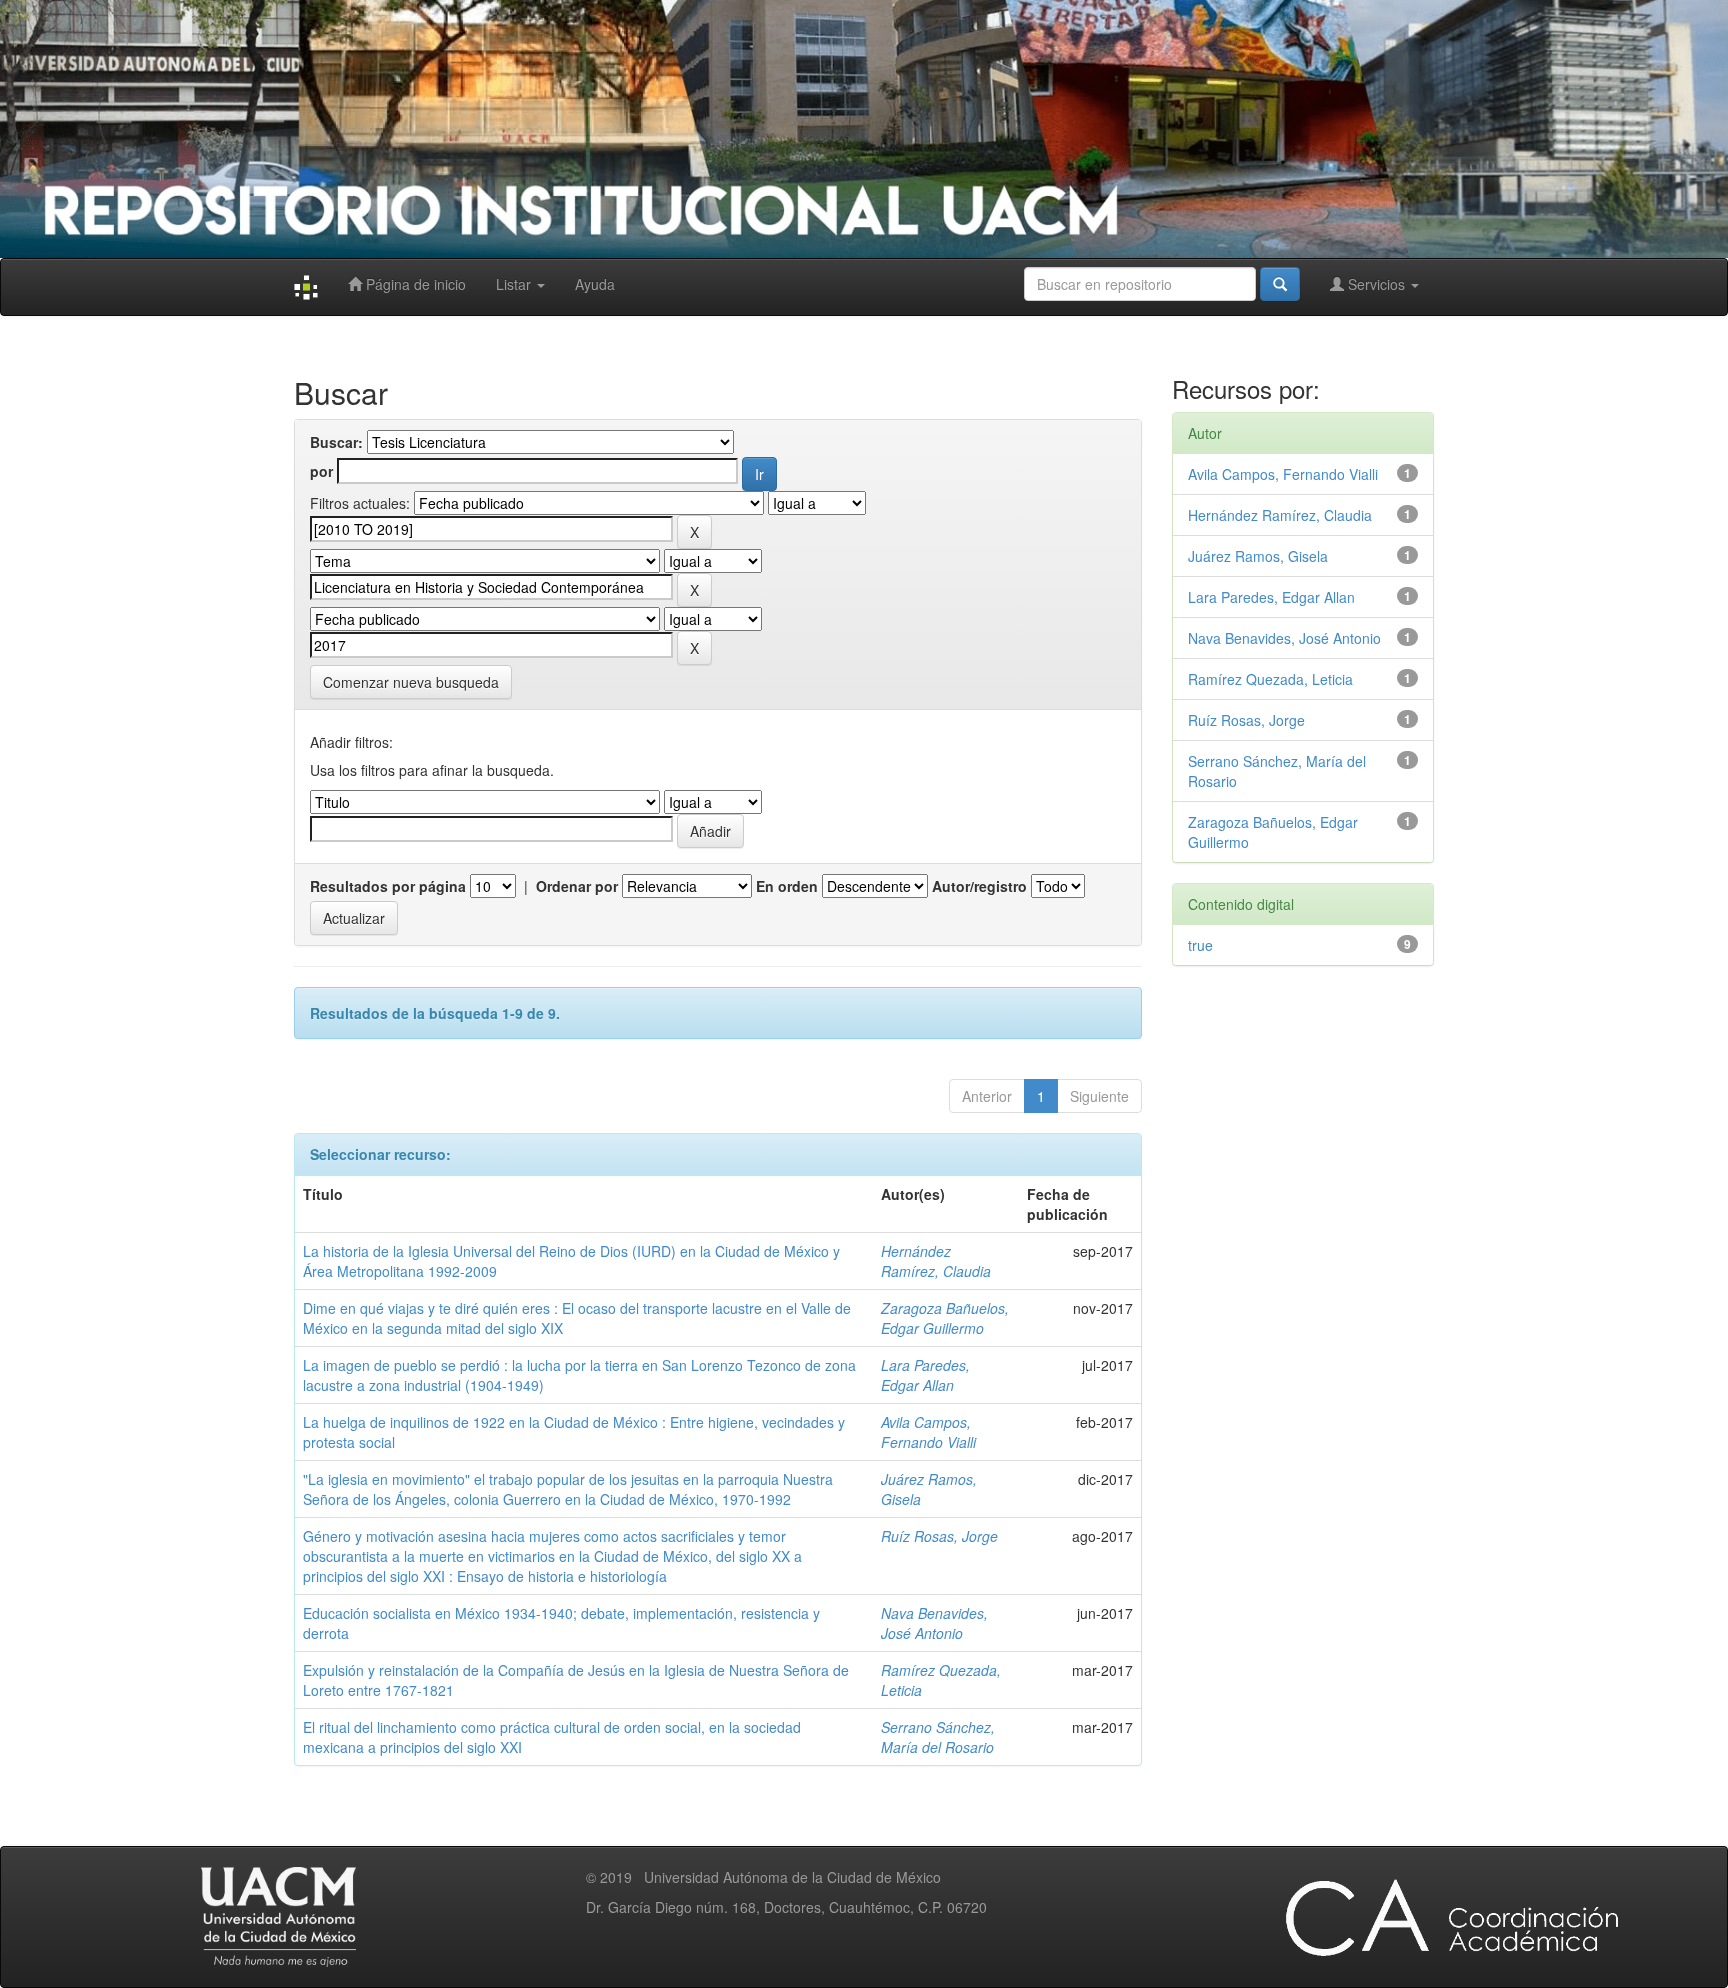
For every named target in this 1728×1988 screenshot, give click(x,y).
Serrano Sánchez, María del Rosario (938, 1737)
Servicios (1376, 284)
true (1200, 945)
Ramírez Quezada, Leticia (1270, 679)
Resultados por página (388, 886)
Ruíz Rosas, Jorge (939, 1536)
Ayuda (595, 284)
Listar (515, 284)
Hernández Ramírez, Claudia (936, 1261)
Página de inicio (414, 284)
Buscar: (336, 442)
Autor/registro (979, 886)
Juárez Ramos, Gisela (1258, 556)
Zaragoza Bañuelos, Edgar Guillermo (945, 1318)
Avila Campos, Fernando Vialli (928, 1432)
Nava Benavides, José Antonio (934, 1623)
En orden (787, 886)
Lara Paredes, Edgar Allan (925, 1375)
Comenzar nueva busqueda (411, 682)
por (321, 471)
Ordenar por (577, 886)
